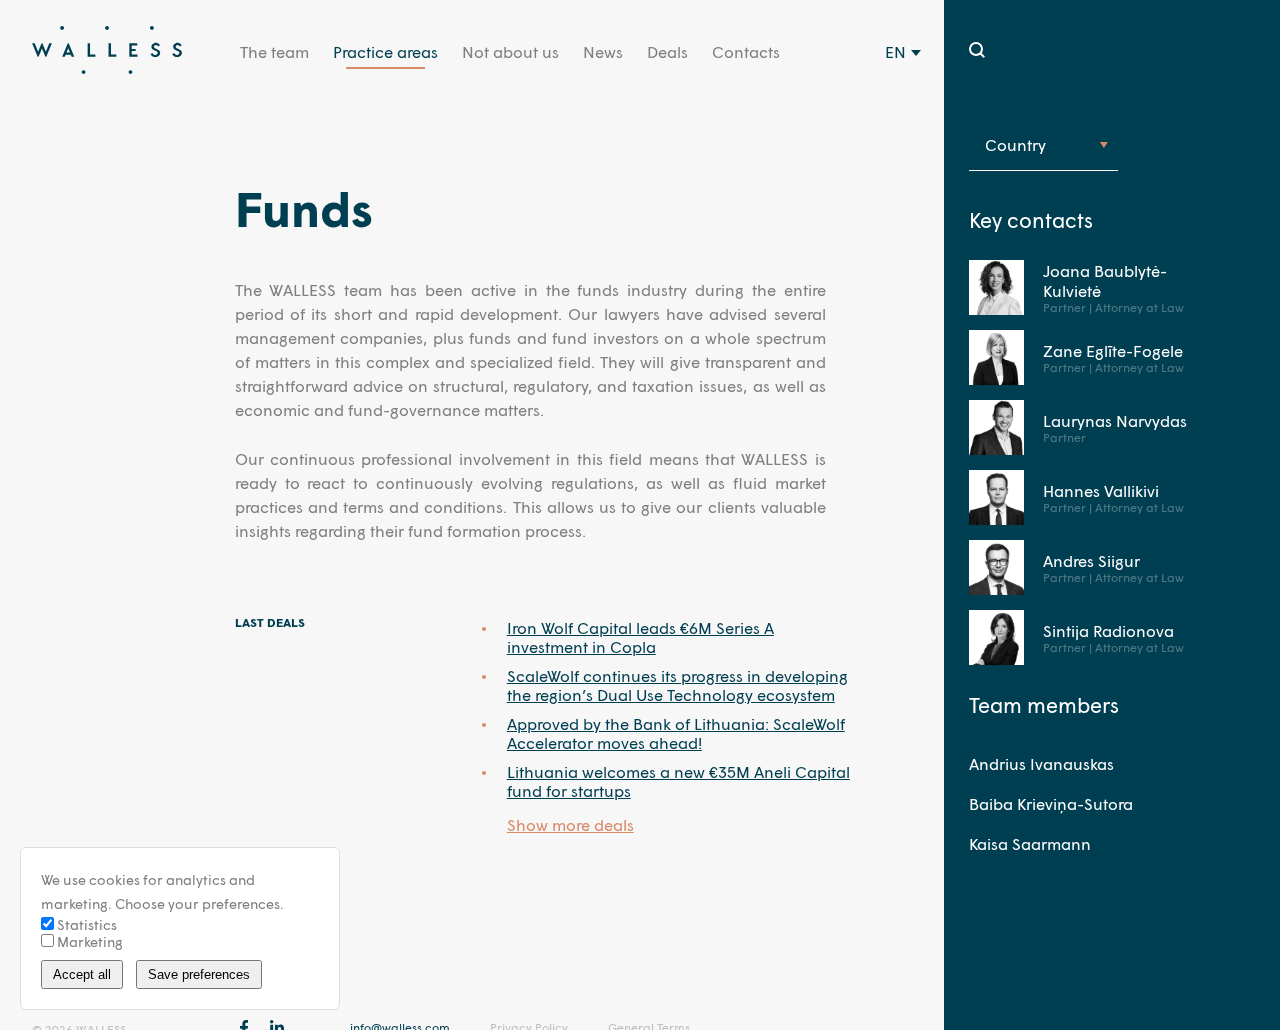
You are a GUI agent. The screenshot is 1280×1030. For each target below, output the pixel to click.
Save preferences (199, 974)
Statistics (85, 924)
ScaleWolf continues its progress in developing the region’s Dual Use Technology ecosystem (677, 685)
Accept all (82, 974)
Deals (667, 51)
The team (274, 51)
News (603, 51)
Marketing (88, 941)
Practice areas (385, 51)
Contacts (746, 51)
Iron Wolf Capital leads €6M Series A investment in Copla (640, 637)
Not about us (510, 51)
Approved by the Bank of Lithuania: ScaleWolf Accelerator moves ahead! (676, 733)
